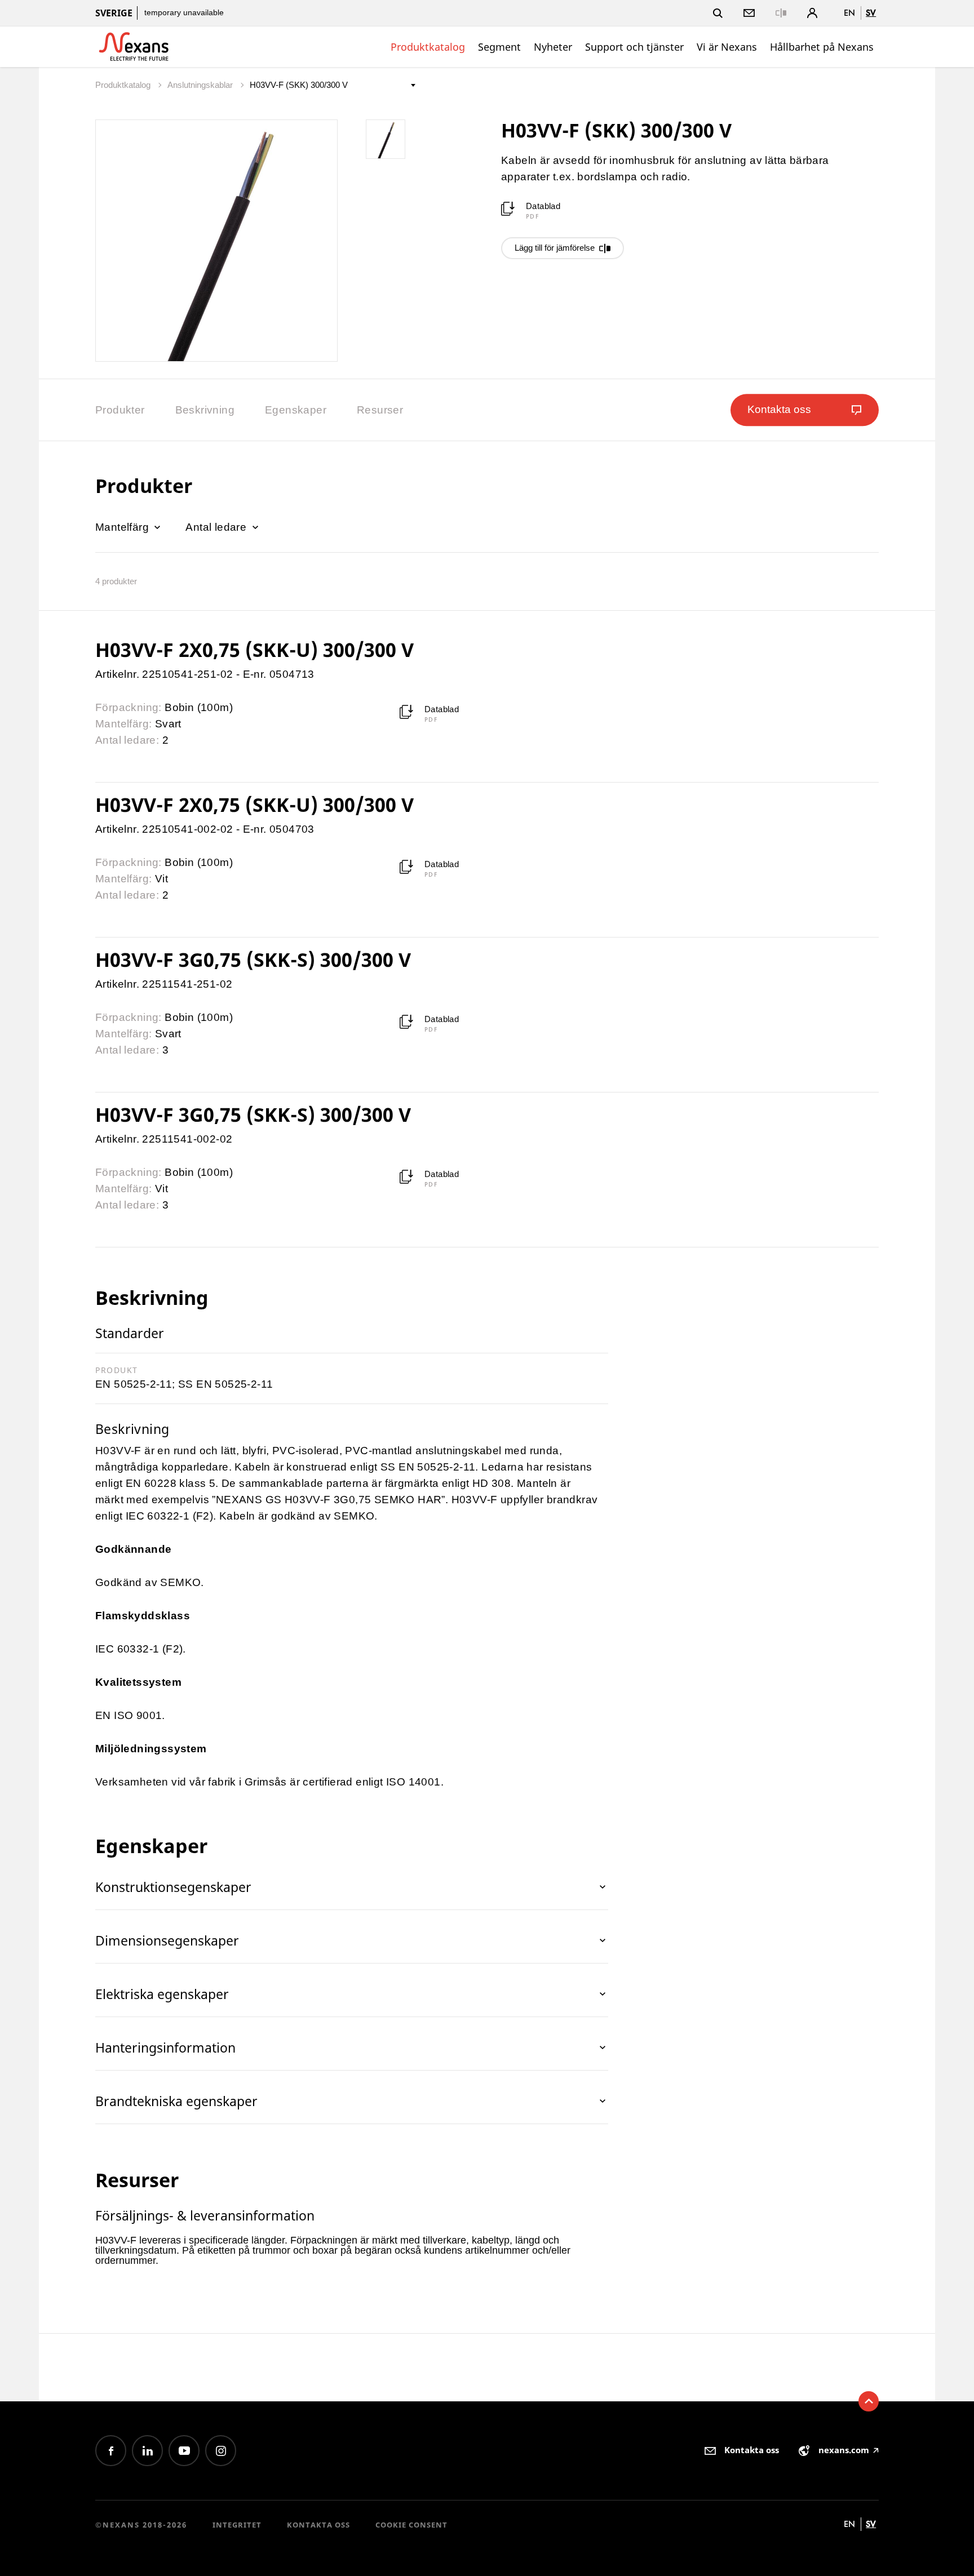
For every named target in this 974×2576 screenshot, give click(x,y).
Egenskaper (296, 410)
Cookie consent (411, 2525)
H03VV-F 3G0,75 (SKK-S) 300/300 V (253, 960)
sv (871, 13)
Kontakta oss (318, 2525)
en (849, 13)
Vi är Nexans (727, 47)
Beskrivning (205, 410)
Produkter (120, 410)
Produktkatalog (428, 47)
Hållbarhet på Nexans (822, 47)
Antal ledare (217, 527)
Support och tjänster (634, 47)
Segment (499, 47)
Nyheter (553, 47)
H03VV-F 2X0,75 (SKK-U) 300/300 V (254, 650)
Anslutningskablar (201, 85)
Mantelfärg (123, 527)
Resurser (380, 410)
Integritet (237, 2525)
